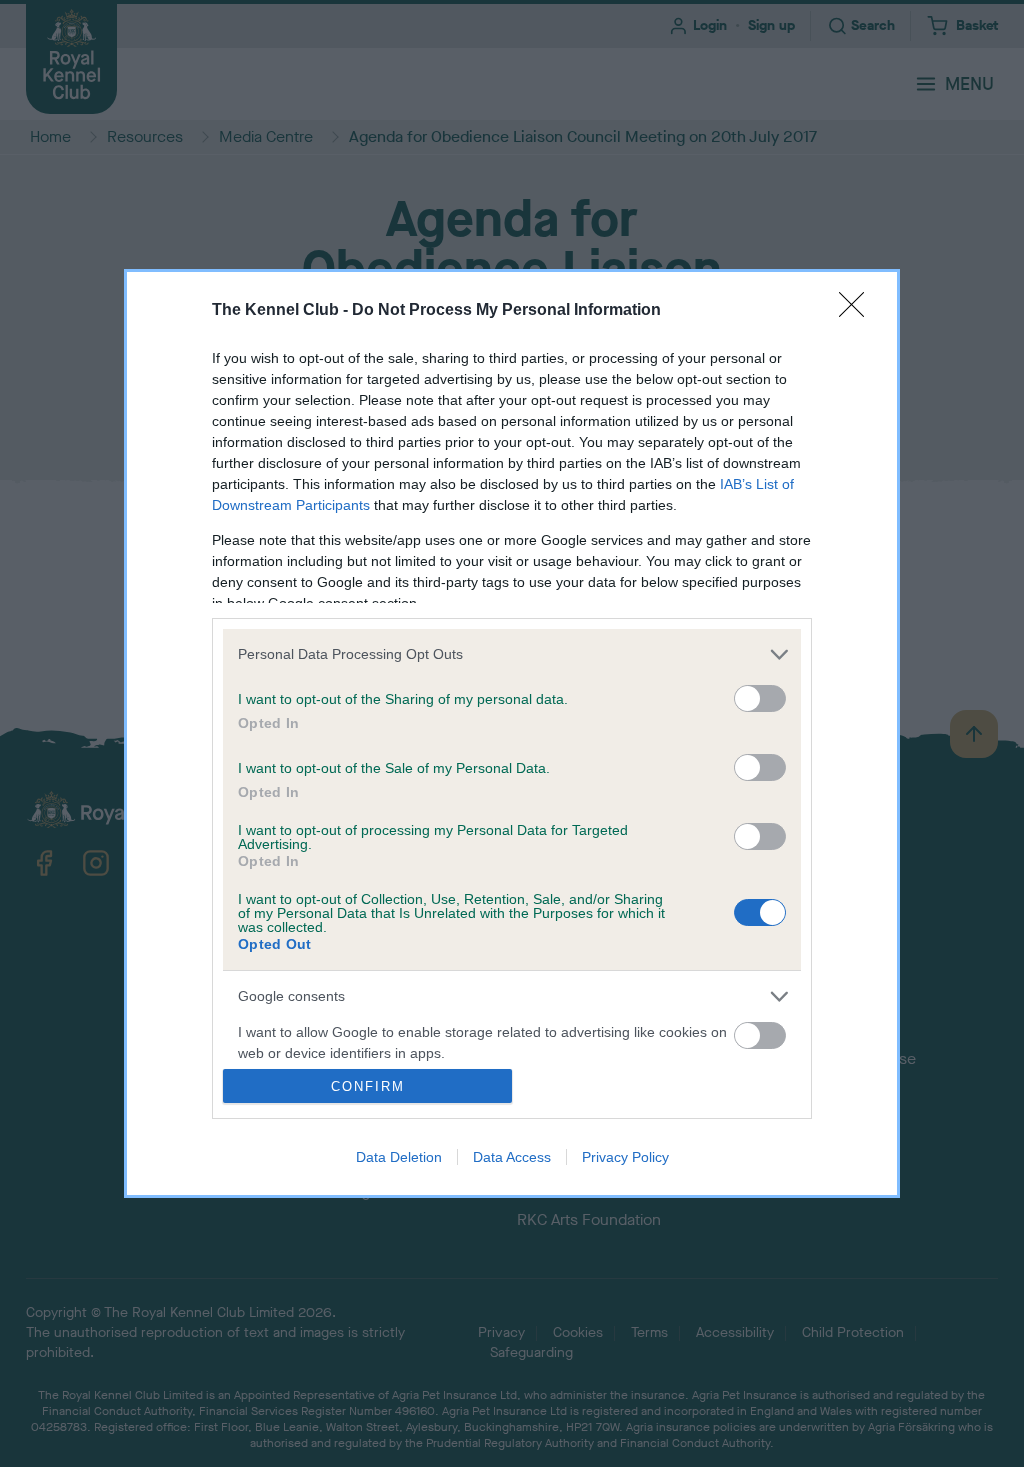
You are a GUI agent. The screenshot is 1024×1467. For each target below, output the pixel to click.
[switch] (760, 698)
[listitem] (512, 654)
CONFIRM (368, 1086)
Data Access (512, 1157)
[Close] (858, 311)
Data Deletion (399, 1157)
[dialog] (512, 733)
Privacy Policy (625, 1157)
